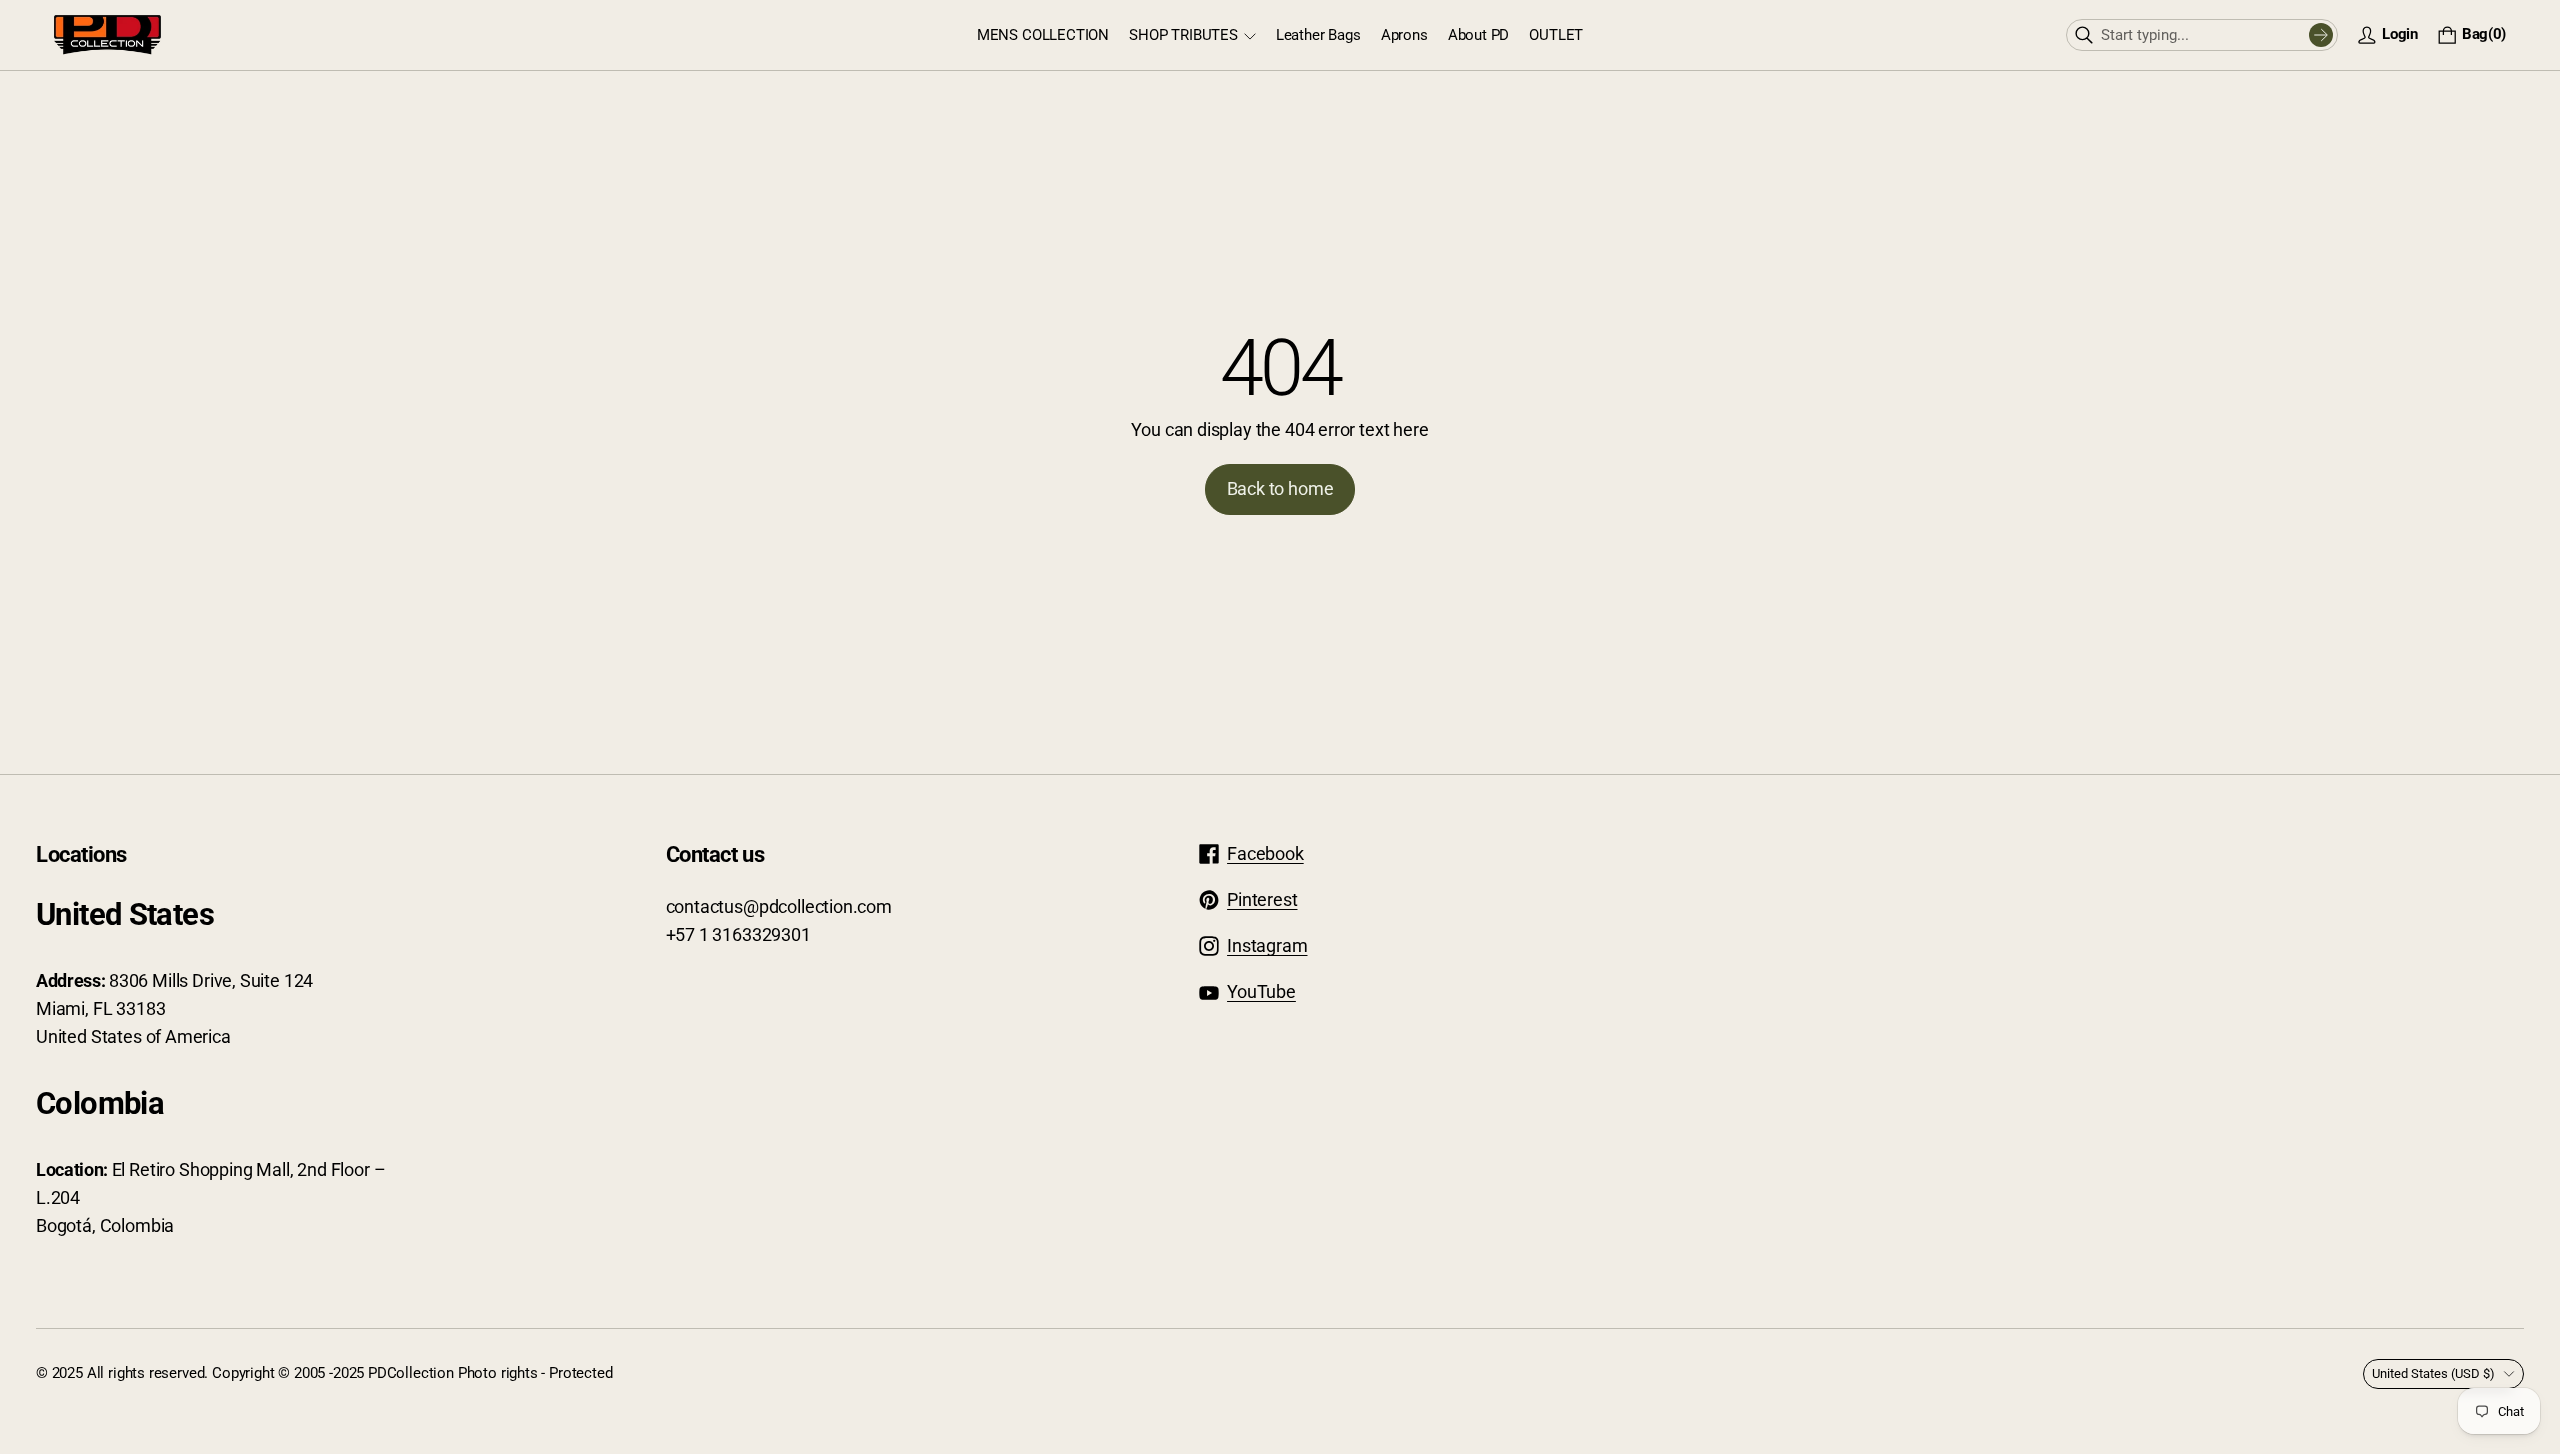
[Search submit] (2321, 35)
